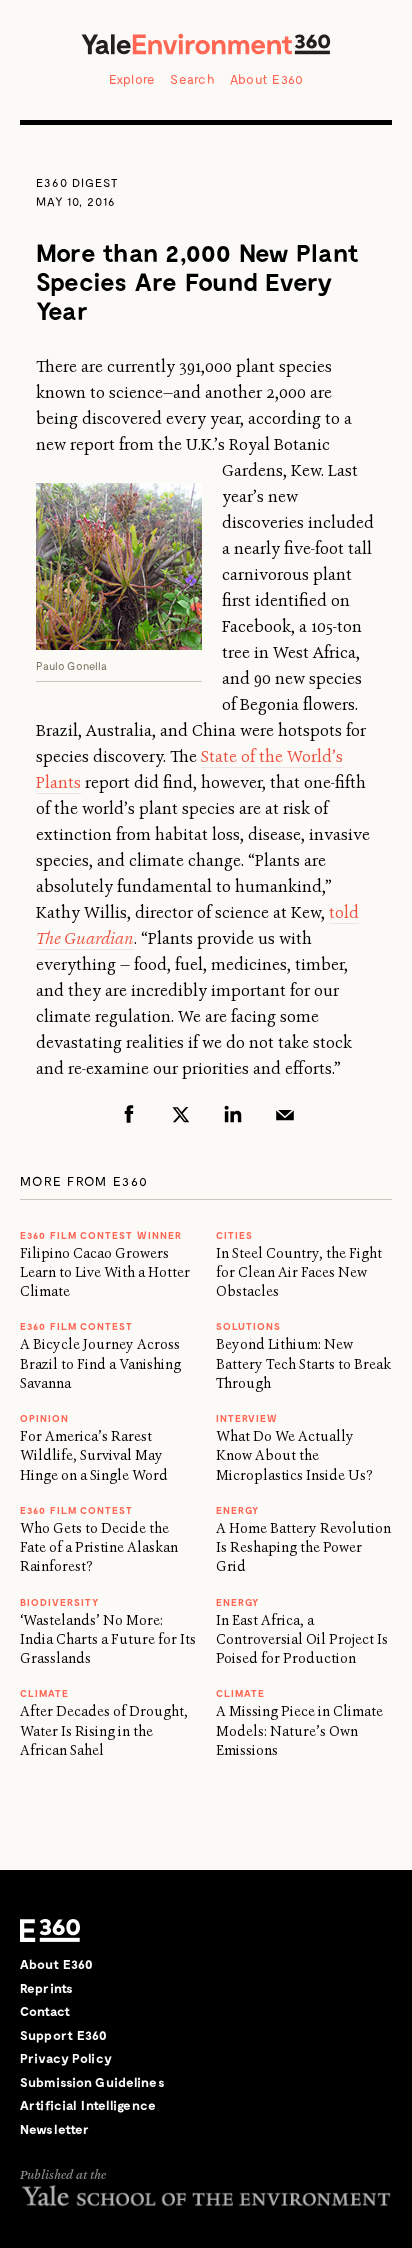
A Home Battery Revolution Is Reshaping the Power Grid (303, 1547)
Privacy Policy (66, 2058)
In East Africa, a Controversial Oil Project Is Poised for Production (302, 1639)
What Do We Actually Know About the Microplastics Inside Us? (294, 1455)
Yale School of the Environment (206, 2195)
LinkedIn (233, 1114)
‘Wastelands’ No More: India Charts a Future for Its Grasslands (108, 1639)
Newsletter (54, 2129)
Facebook (129, 1114)
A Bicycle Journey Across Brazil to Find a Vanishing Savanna (100, 1363)
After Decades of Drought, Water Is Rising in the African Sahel (104, 1730)
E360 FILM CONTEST (76, 1326)
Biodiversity (59, 1602)
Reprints (46, 1988)
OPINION (44, 1418)
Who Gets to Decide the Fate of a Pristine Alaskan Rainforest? (99, 1547)
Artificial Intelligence (88, 2105)
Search (192, 79)
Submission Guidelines (92, 2082)
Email (285, 1114)
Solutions (248, 1326)
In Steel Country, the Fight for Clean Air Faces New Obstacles (299, 1272)
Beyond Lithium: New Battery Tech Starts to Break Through (303, 1363)
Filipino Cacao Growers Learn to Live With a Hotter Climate (105, 1272)
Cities (234, 1235)
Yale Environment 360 (206, 44)
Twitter (181, 1114)
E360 (50, 1930)
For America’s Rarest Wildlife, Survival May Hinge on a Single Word (94, 1455)
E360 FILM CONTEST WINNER (101, 1235)
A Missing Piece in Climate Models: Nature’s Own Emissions (299, 1730)
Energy (237, 1510)
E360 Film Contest (76, 1510)
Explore (132, 79)
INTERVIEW (247, 1418)
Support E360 (64, 2035)
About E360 (267, 79)
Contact (45, 2011)
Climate (44, 1693)
